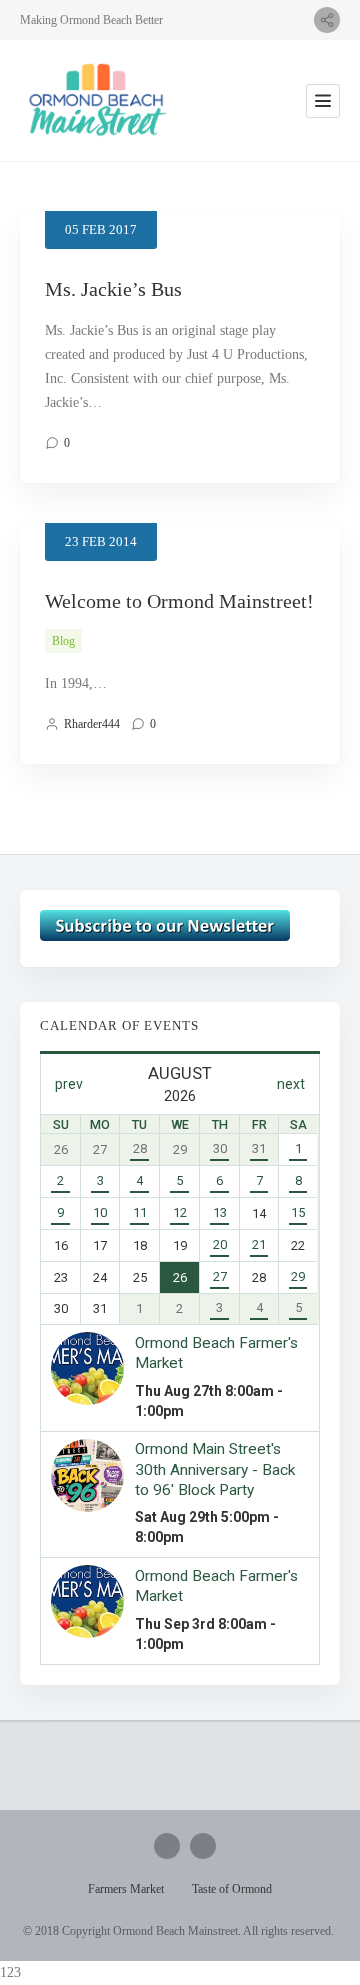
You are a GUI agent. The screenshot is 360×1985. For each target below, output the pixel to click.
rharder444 (92, 724)
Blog (63, 641)
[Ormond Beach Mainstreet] (95, 100)
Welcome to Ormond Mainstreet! (179, 601)
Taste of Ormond (232, 1889)
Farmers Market (126, 1889)
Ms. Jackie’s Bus (113, 289)
